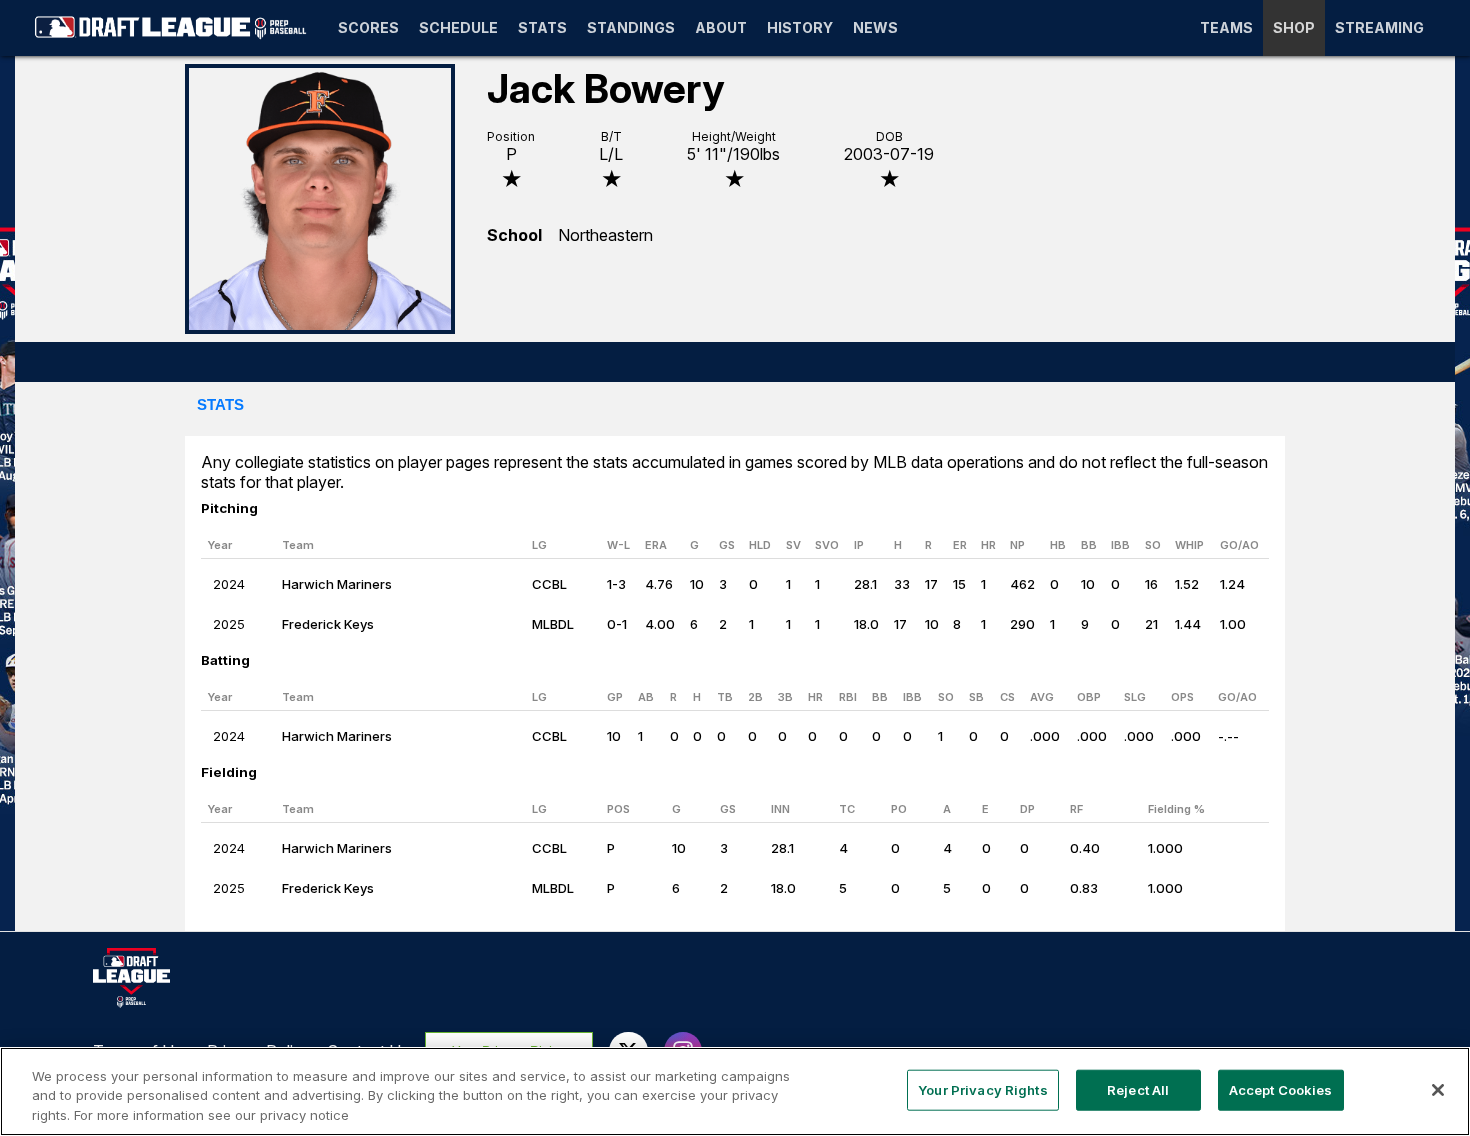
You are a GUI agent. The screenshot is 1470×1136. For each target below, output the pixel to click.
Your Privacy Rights (982, 1089)
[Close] (1438, 1090)
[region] (735, 1091)
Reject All (1138, 1089)
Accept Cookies (1281, 1089)
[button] (220, 406)
